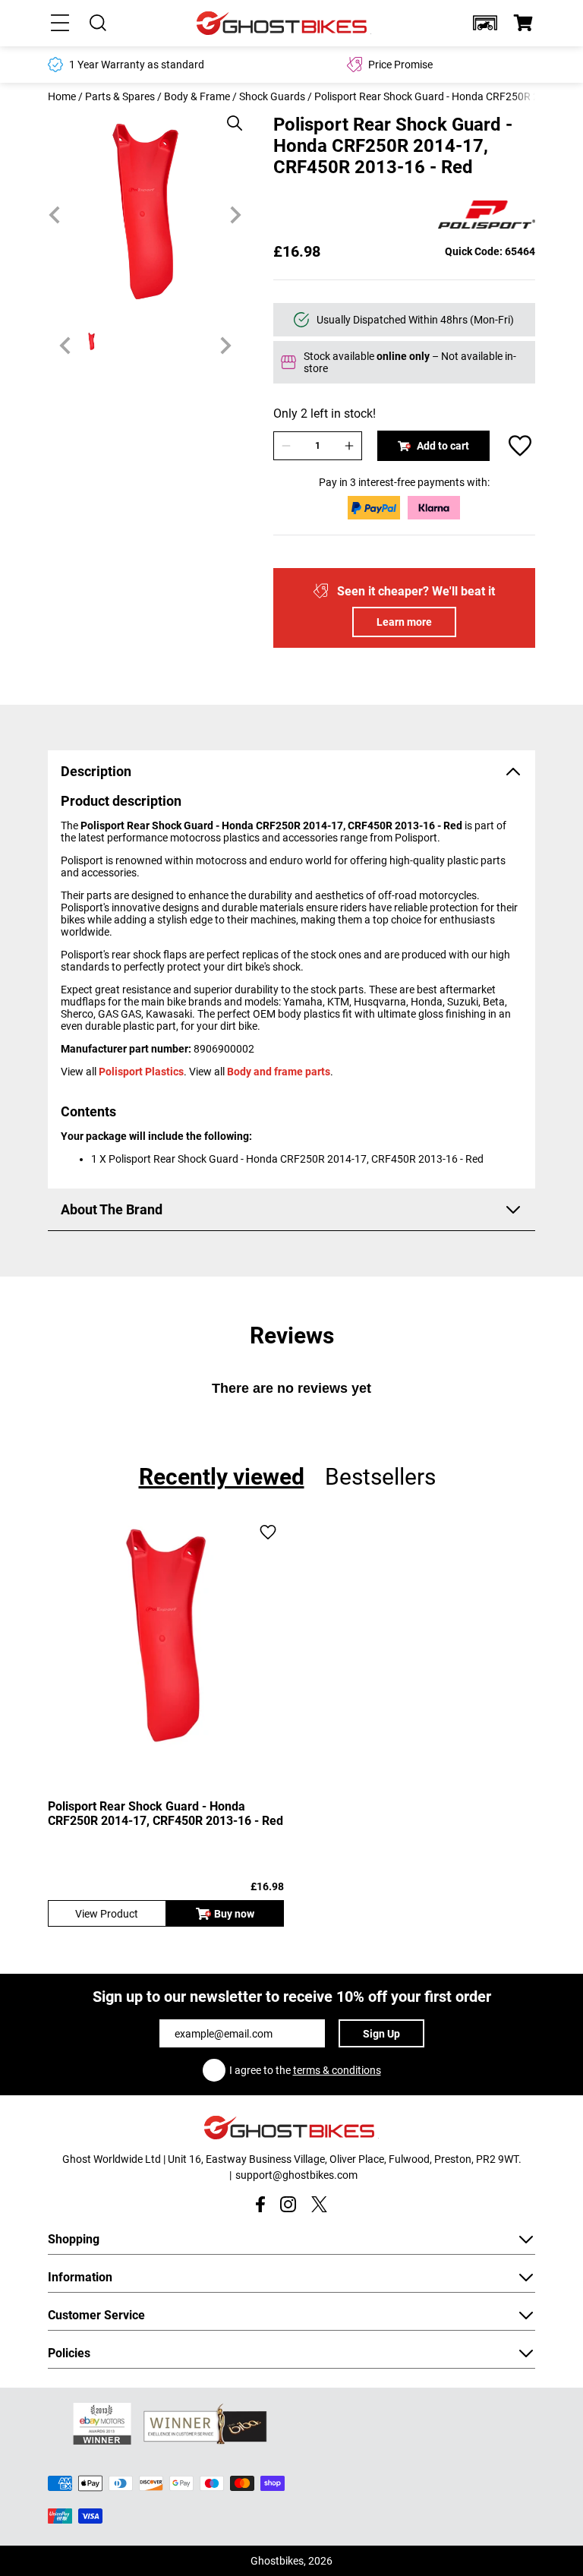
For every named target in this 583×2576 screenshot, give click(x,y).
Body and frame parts (279, 1072)
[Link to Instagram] (288, 2204)
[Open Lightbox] (229, 115)
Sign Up (381, 2034)
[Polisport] (487, 216)
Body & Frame (197, 96)
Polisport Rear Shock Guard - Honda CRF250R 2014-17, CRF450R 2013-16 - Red (165, 1814)
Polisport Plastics (141, 1072)
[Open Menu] (60, 23)
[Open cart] (523, 23)
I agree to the (305, 2070)
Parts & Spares (120, 96)
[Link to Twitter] (319, 2204)
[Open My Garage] (485, 23)
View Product (107, 1914)
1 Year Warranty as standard (137, 65)
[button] (485, 23)
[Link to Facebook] (260, 2204)
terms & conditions (337, 2070)
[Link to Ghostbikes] (284, 23)
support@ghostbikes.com (296, 2175)
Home (62, 96)
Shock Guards (272, 96)
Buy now (234, 1914)
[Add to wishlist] (520, 446)
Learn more (404, 622)
